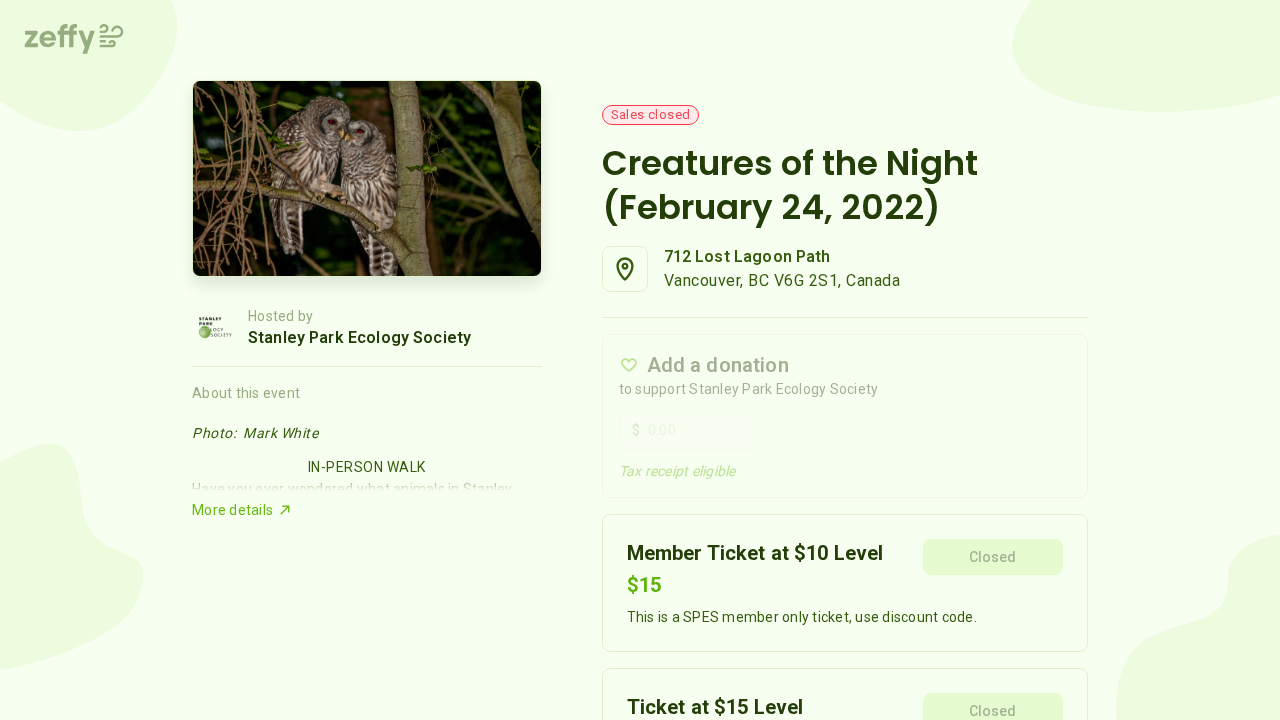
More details (232, 510)
